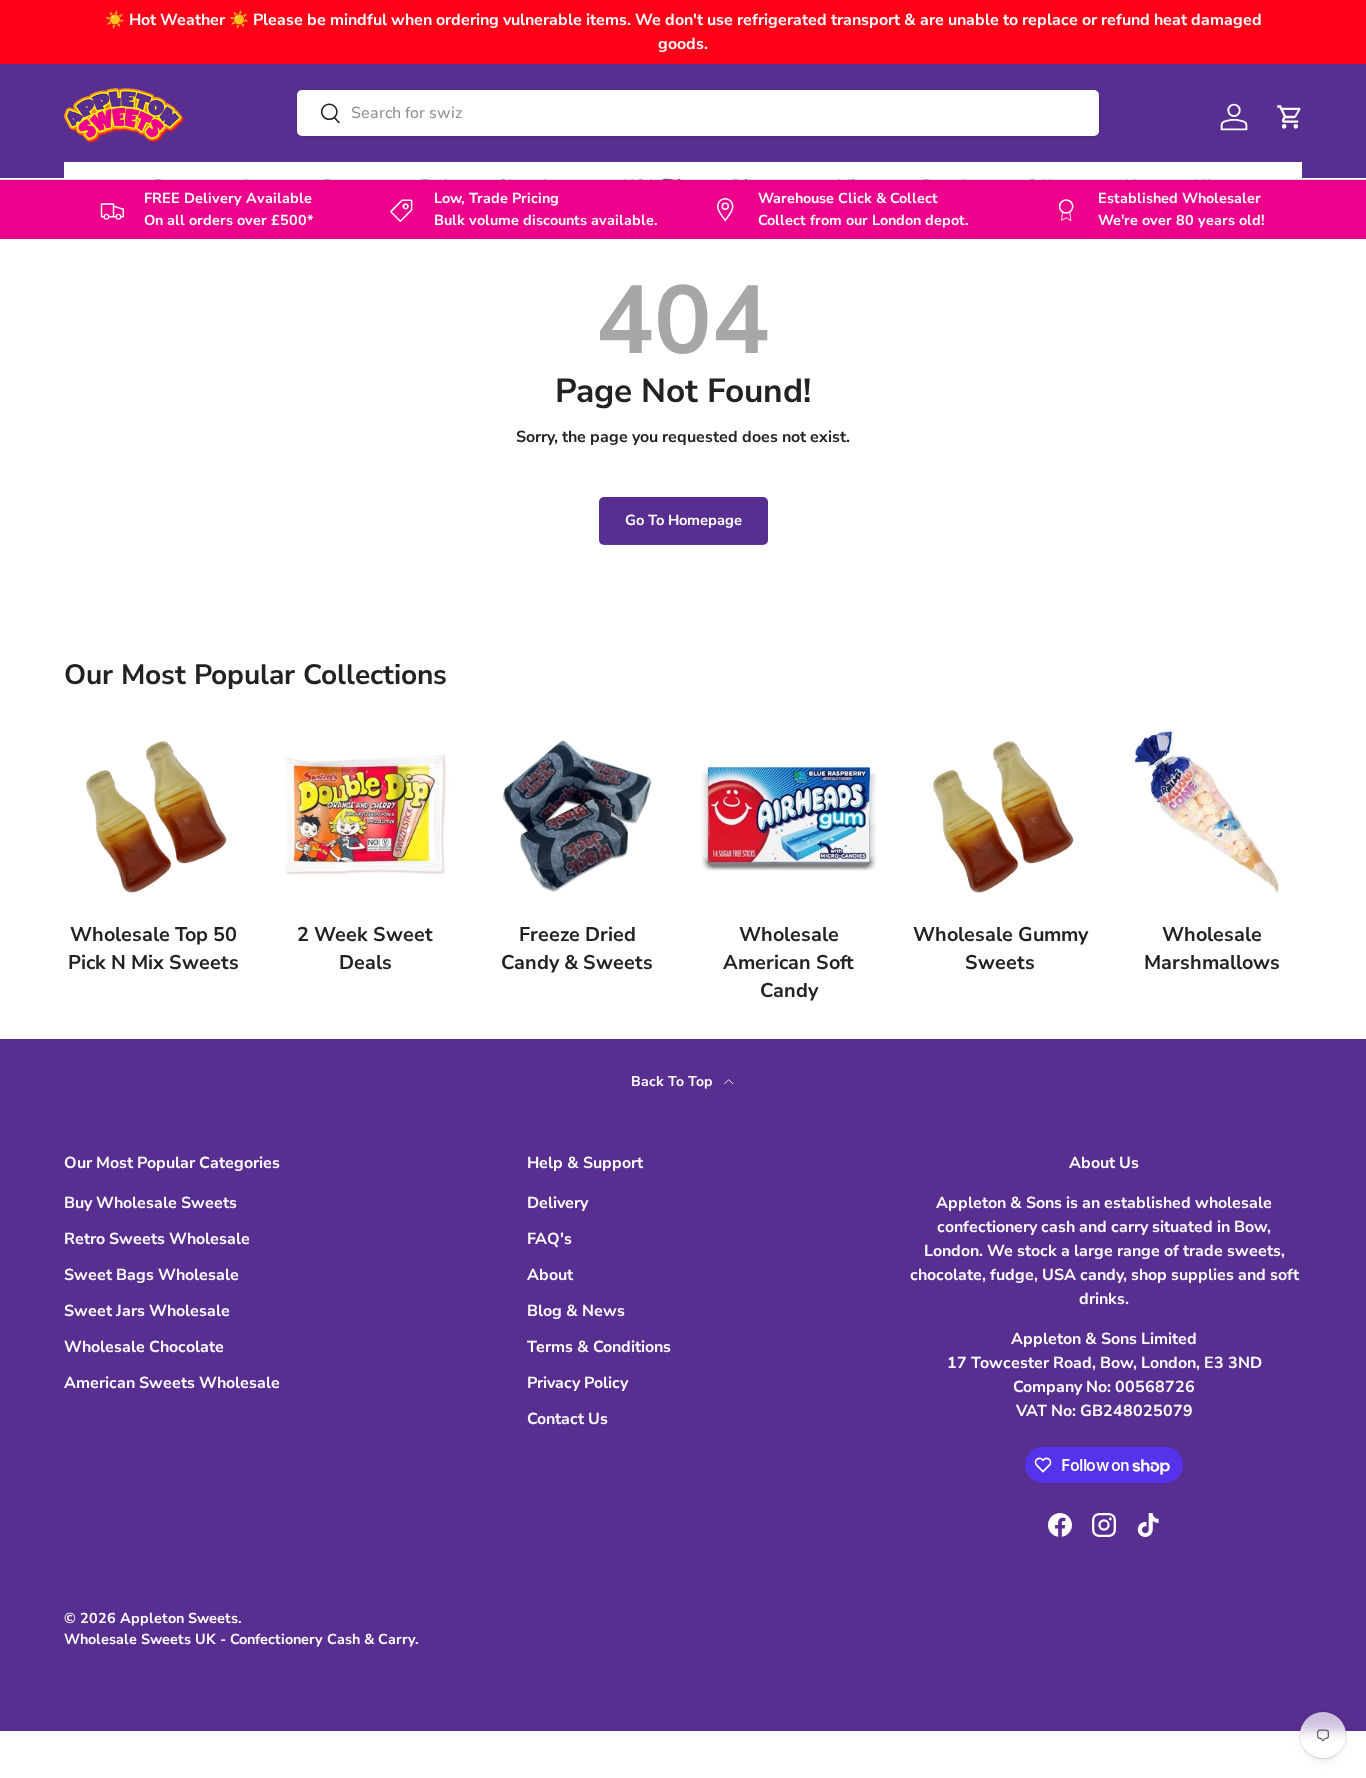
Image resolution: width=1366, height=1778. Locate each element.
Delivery (557, 1203)
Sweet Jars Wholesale (147, 1311)
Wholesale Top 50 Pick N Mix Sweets (153, 948)
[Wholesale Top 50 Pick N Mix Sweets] (154, 815)
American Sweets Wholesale (172, 1383)
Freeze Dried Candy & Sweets (577, 948)
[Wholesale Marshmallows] (1212, 815)
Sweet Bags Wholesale (151, 1275)
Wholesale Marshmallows (1212, 948)
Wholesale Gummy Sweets (1000, 948)
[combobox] (698, 113)
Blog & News (576, 1311)
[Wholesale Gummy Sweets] (1001, 815)
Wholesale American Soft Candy (788, 962)
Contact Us (567, 1419)
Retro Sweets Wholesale (157, 1239)
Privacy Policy (577, 1383)
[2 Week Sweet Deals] (366, 815)
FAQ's (549, 1239)
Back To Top (673, 1081)
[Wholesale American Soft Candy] (789, 815)
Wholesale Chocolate (144, 1347)
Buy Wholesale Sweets (150, 1203)
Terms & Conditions (599, 1347)
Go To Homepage (683, 520)
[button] (1290, 117)
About (550, 1275)
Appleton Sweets (179, 1618)
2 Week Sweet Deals (365, 948)
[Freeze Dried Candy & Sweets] (577, 815)
